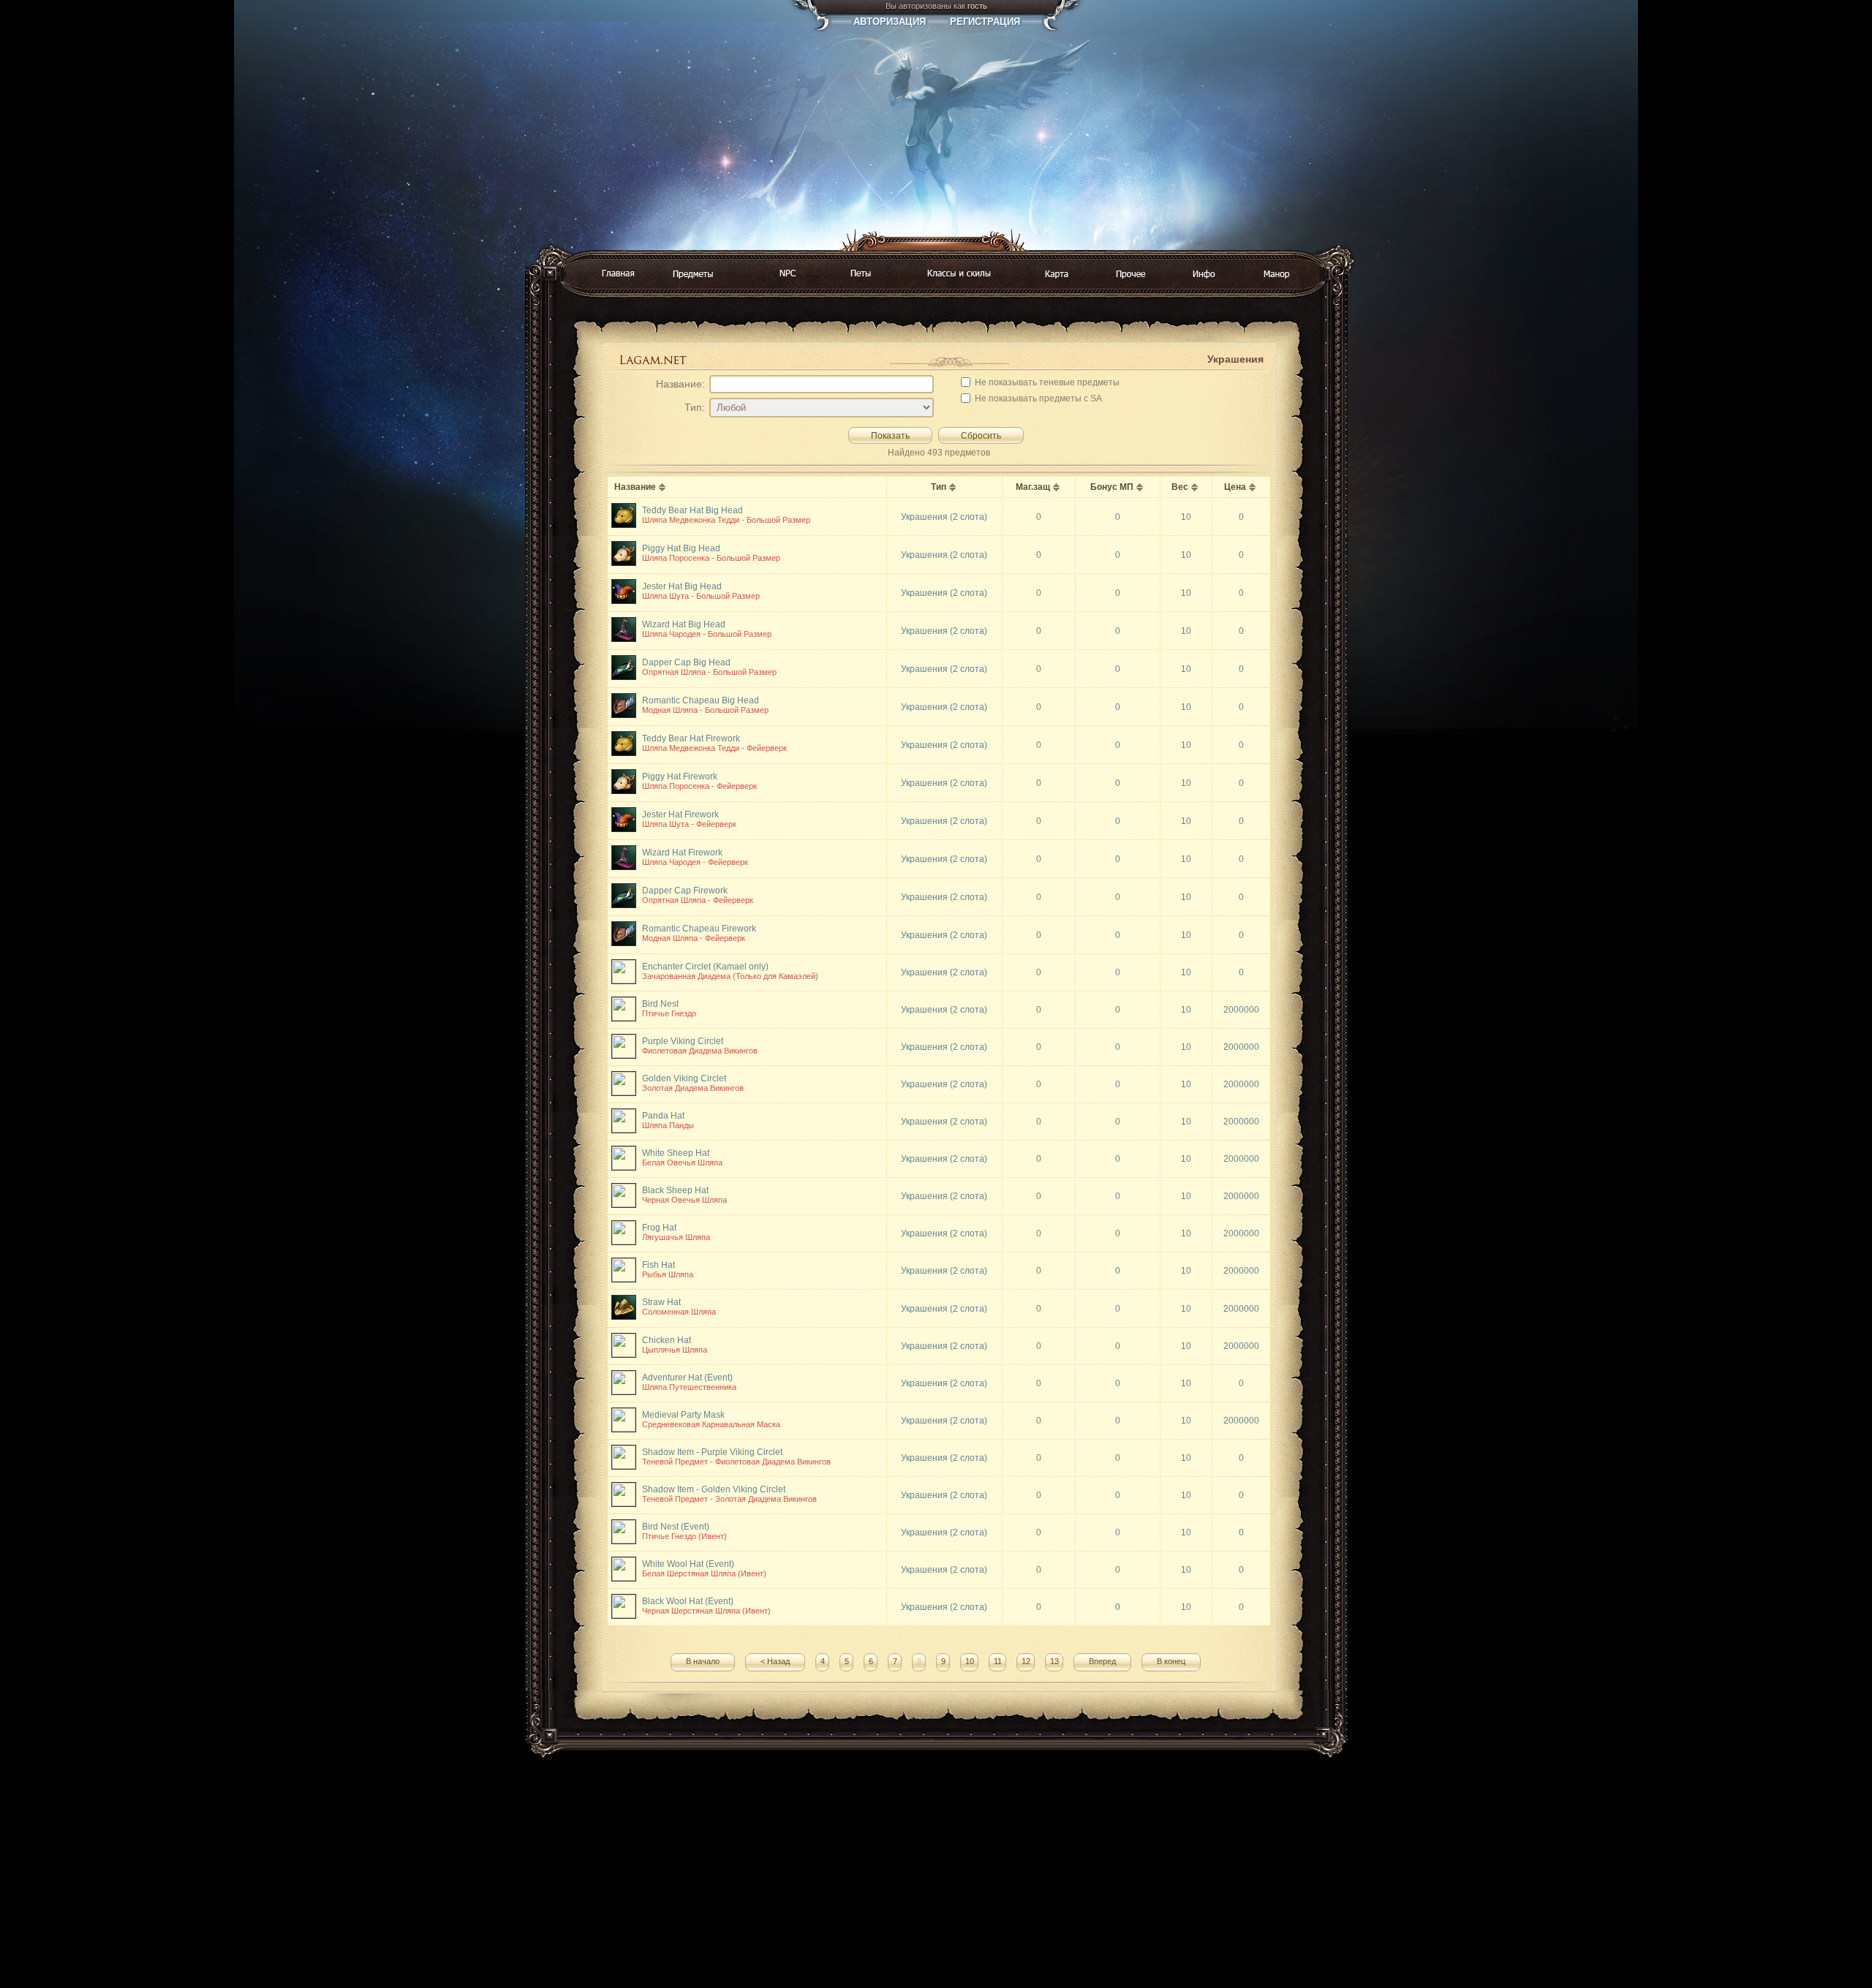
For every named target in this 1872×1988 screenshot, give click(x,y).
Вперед (1102, 1661)
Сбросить (981, 436)
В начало (703, 1661)
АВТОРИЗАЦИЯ (890, 22)
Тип (939, 487)
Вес (1180, 487)
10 (970, 1661)
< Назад (775, 1661)
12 (1026, 1661)
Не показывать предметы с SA (1037, 398)
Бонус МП (1112, 487)
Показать (890, 436)
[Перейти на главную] (618, 274)
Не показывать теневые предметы (1046, 382)
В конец (1171, 1661)
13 (1054, 1661)
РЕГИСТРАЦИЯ (985, 22)
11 (998, 1661)
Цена (1235, 487)
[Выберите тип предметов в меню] (693, 275)
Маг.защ (1033, 487)
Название (635, 487)
